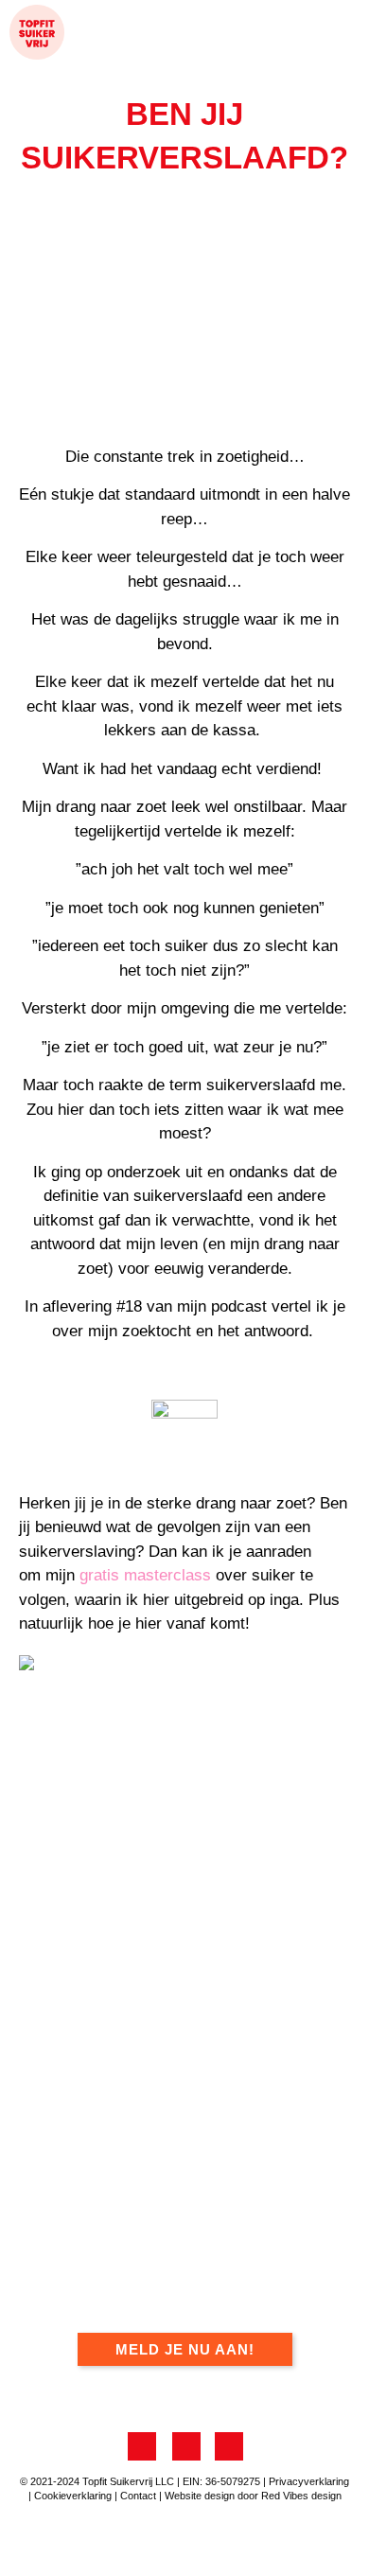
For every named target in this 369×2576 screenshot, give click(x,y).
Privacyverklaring (309, 2481)
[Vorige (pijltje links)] (38, 2567)
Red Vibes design (301, 2496)
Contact (138, 2496)
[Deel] (199, 2540)
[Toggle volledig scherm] (118, 2540)
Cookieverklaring (73, 2496)
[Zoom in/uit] (38, 2540)
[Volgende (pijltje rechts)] (118, 2567)
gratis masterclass (145, 1575)
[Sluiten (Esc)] (279, 2540)
